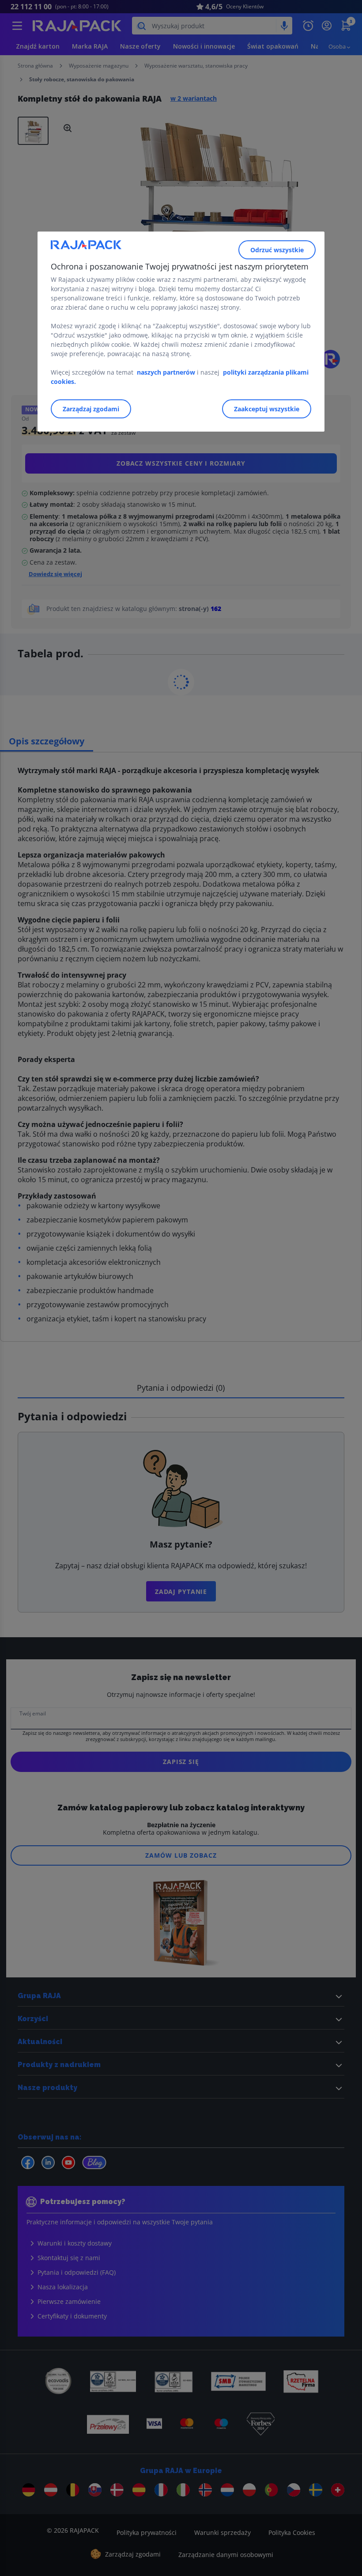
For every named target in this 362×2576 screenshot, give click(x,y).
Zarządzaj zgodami (91, 409)
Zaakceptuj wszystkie (267, 409)
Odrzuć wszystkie (277, 250)
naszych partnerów (167, 372)
